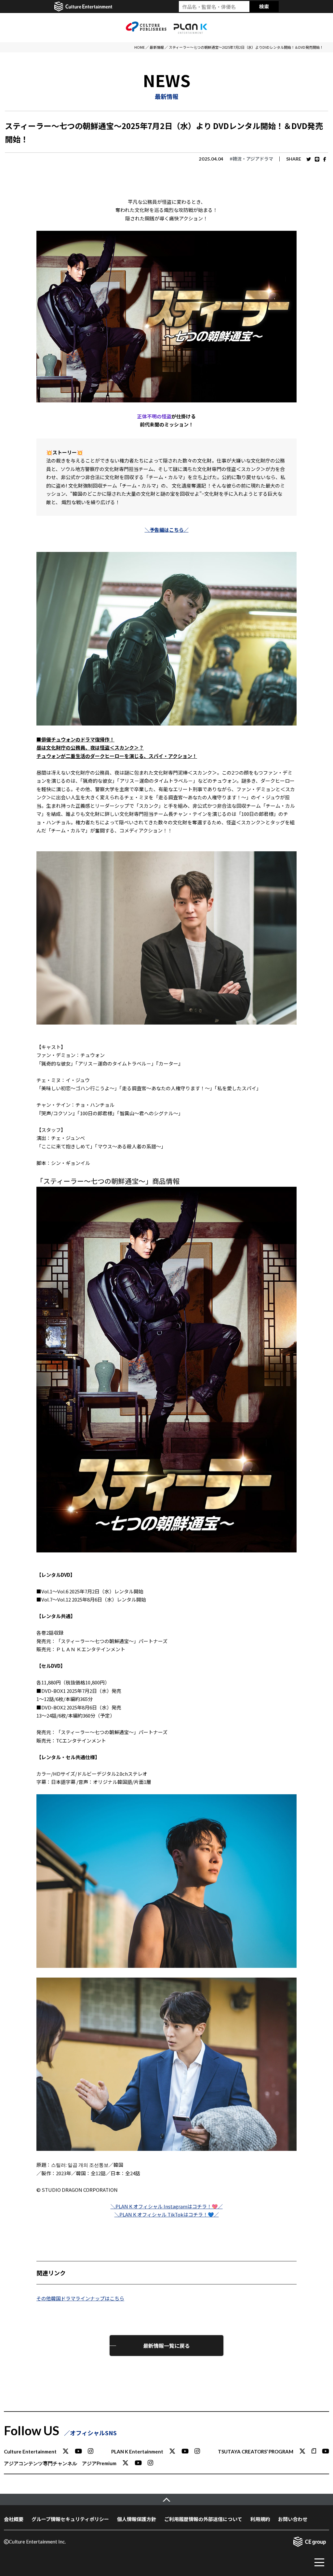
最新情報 (157, 47)
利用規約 (260, 2519)
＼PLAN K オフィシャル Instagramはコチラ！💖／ (167, 2206)
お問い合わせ (293, 2519)
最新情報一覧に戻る (166, 2346)
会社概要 (14, 2519)
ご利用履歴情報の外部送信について (203, 2519)
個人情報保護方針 (137, 2519)
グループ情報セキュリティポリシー (70, 2519)
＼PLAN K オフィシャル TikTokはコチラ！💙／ (167, 2214)
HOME (140, 47)
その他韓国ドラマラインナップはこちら (80, 2298)
